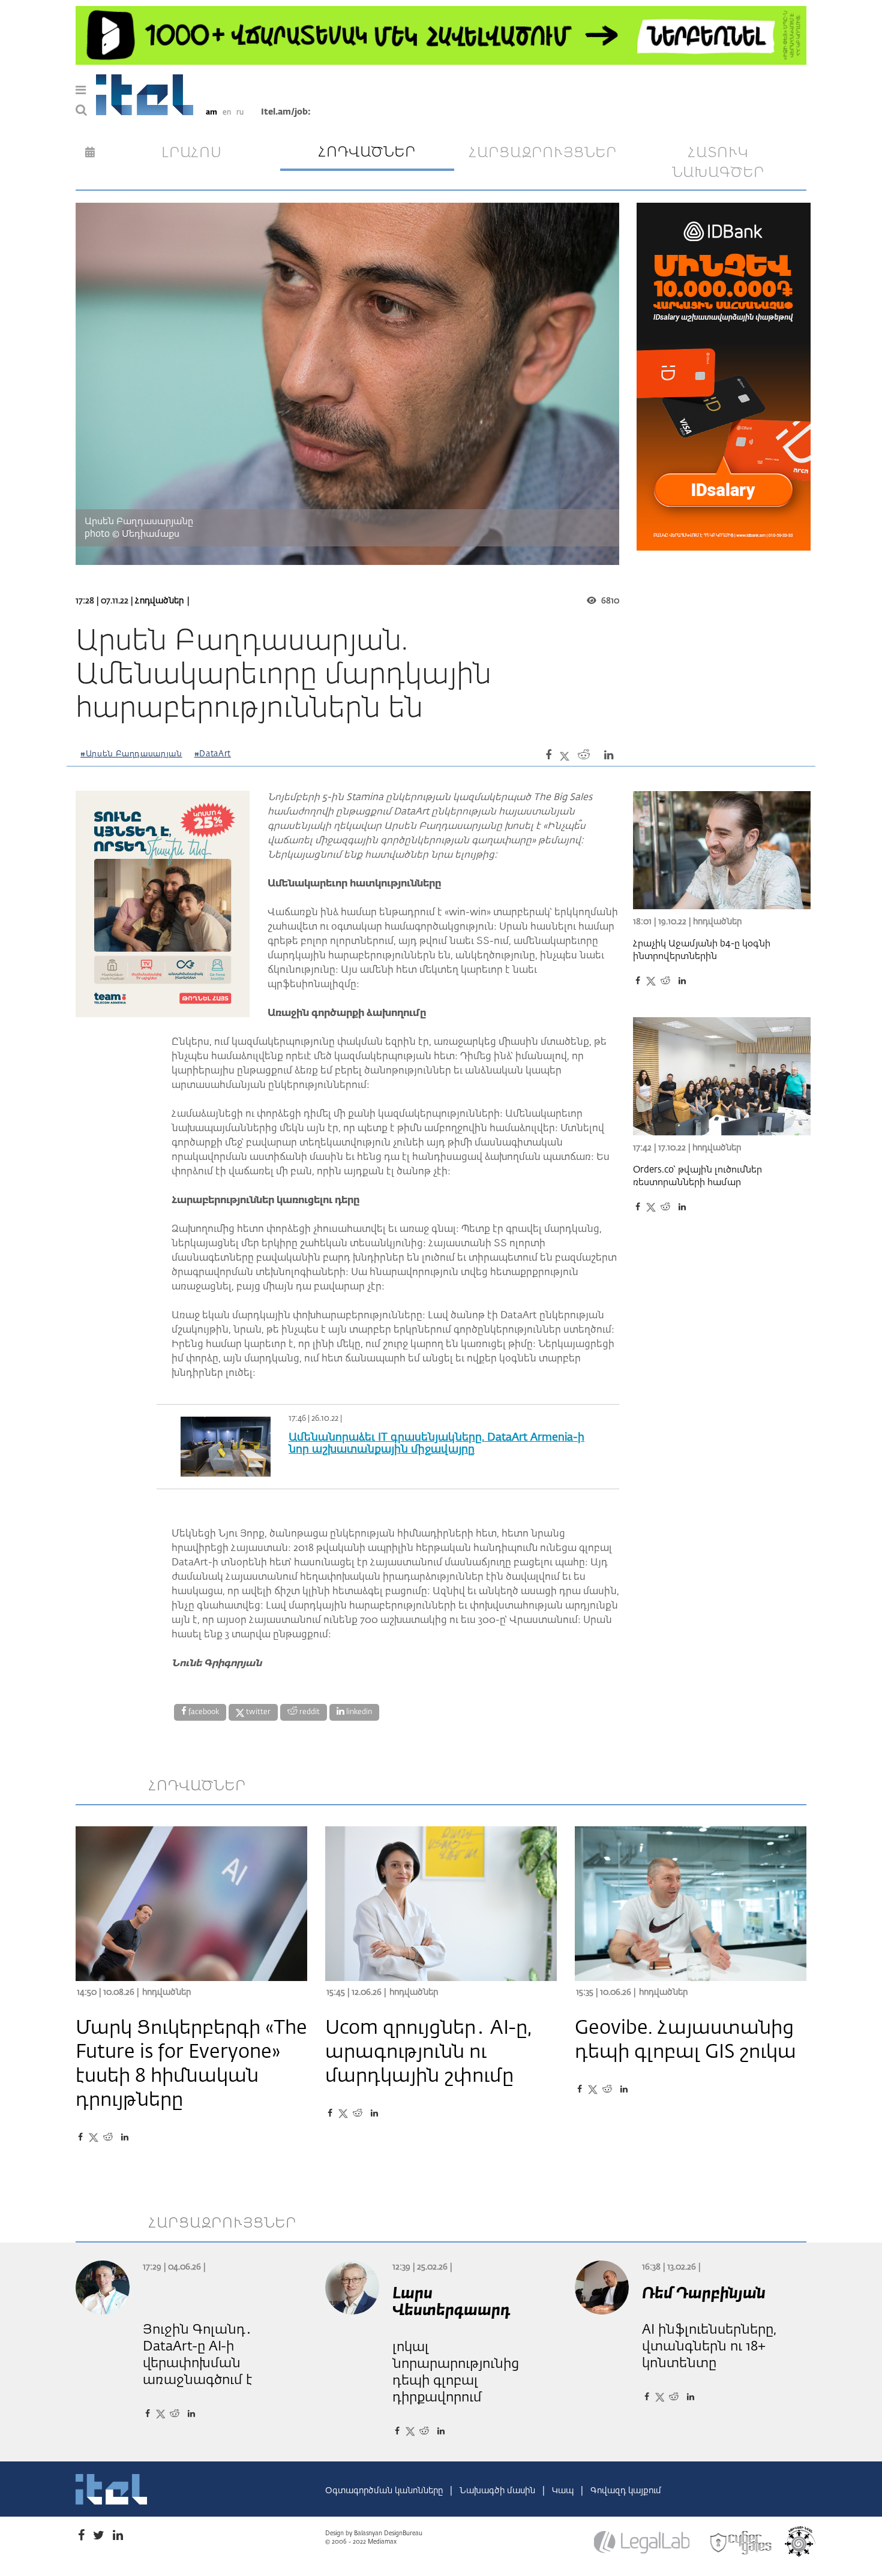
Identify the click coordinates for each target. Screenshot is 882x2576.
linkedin (358, 1712)
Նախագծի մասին (499, 2491)
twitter (257, 1712)
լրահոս (192, 153)
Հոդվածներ (159, 601)
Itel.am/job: (286, 112)
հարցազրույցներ (543, 153)
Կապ (564, 2491)
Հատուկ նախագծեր (718, 163)
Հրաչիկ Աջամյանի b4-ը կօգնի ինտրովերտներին (702, 950)
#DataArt (213, 754)
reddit (309, 1712)
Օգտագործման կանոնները (385, 2491)
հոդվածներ (367, 152)
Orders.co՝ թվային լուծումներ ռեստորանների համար (697, 1176)
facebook (203, 1712)
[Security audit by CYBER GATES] (742, 2543)
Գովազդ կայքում (626, 2491)
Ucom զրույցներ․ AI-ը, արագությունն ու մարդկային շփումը (428, 2052)
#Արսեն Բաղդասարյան (131, 754)
